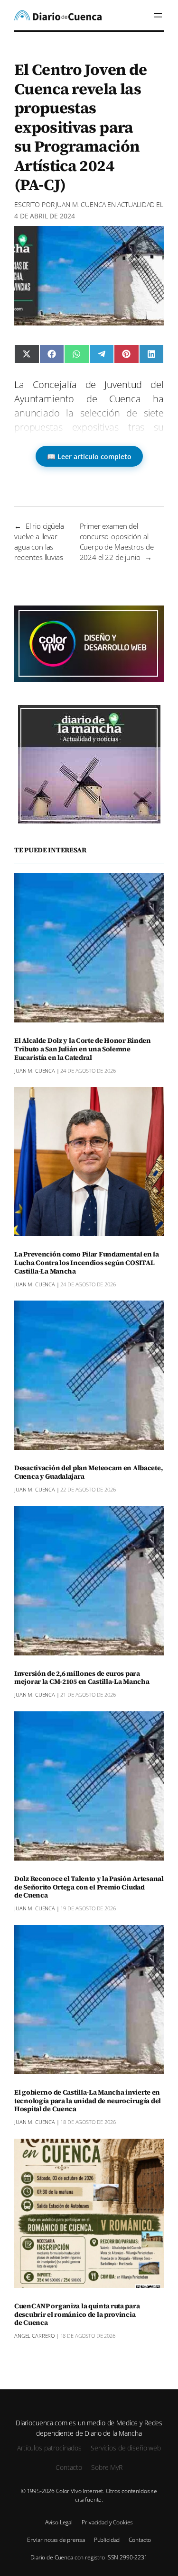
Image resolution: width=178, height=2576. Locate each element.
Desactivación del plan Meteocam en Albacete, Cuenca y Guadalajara (88, 1473)
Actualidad (136, 204)
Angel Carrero (34, 2336)
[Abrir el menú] (158, 15)
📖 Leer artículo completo (89, 456)
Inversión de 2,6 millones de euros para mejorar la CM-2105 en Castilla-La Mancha (82, 1678)
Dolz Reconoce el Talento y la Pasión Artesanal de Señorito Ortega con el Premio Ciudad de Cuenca (89, 1888)
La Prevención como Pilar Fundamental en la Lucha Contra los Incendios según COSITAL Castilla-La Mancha (87, 1263)
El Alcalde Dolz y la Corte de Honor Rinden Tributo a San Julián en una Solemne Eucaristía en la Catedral (83, 1049)
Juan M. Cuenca (81, 204)
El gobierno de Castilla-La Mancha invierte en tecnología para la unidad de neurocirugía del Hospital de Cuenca (88, 2101)
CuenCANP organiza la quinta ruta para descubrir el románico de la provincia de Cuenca (77, 2315)
